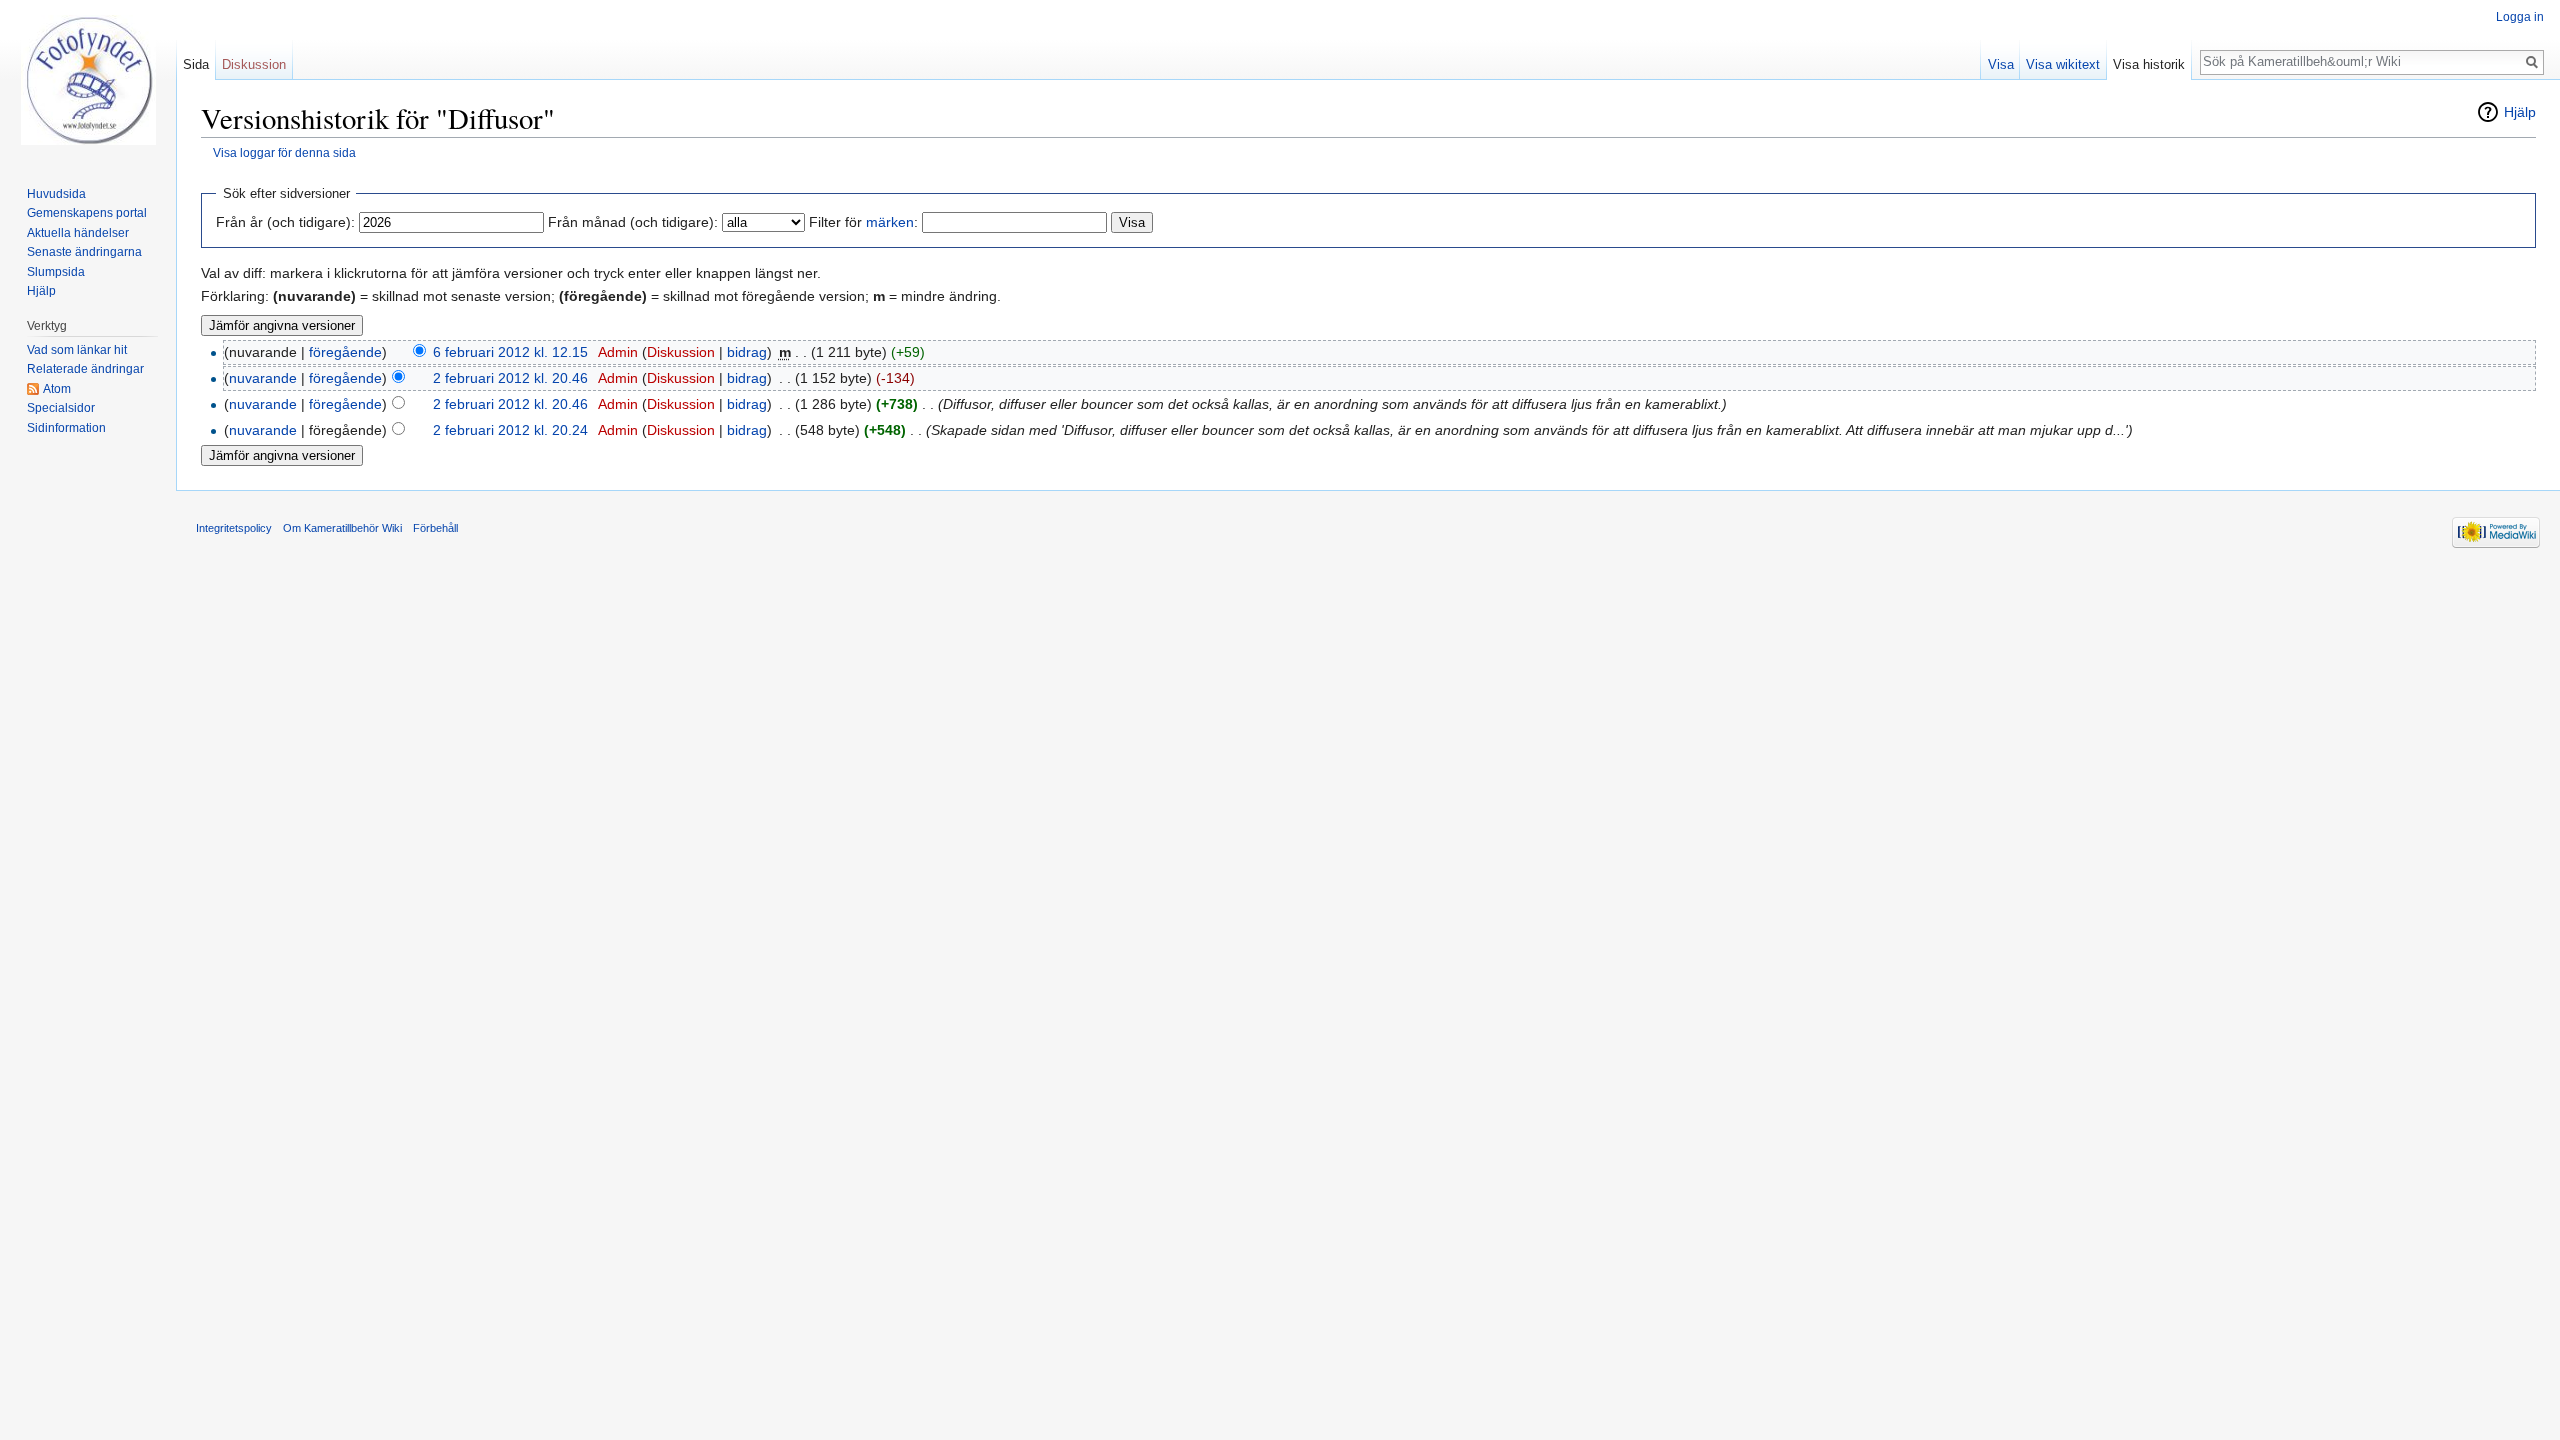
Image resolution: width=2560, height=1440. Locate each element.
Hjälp (2520, 112)
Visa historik (2149, 64)
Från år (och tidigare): (285, 222)
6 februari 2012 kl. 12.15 (510, 352)
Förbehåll (435, 528)
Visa (2001, 64)
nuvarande (263, 378)
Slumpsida (56, 272)
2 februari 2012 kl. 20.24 (510, 430)
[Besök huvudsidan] (88, 80)
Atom (57, 389)
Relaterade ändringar (85, 369)
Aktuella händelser (78, 233)
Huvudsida (56, 194)
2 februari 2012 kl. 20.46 (510, 378)
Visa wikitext (2063, 64)
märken (890, 222)
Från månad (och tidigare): (633, 222)
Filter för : (863, 222)
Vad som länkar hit (77, 350)
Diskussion (681, 352)
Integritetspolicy (234, 528)
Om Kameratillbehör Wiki (342, 528)
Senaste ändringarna (84, 252)
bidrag (747, 352)
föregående (345, 352)
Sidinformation (66, 428)
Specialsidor (61, 408)
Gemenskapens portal (87, 213)
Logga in (2520, 17)
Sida (196, 64)
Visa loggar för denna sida (284, 152)
